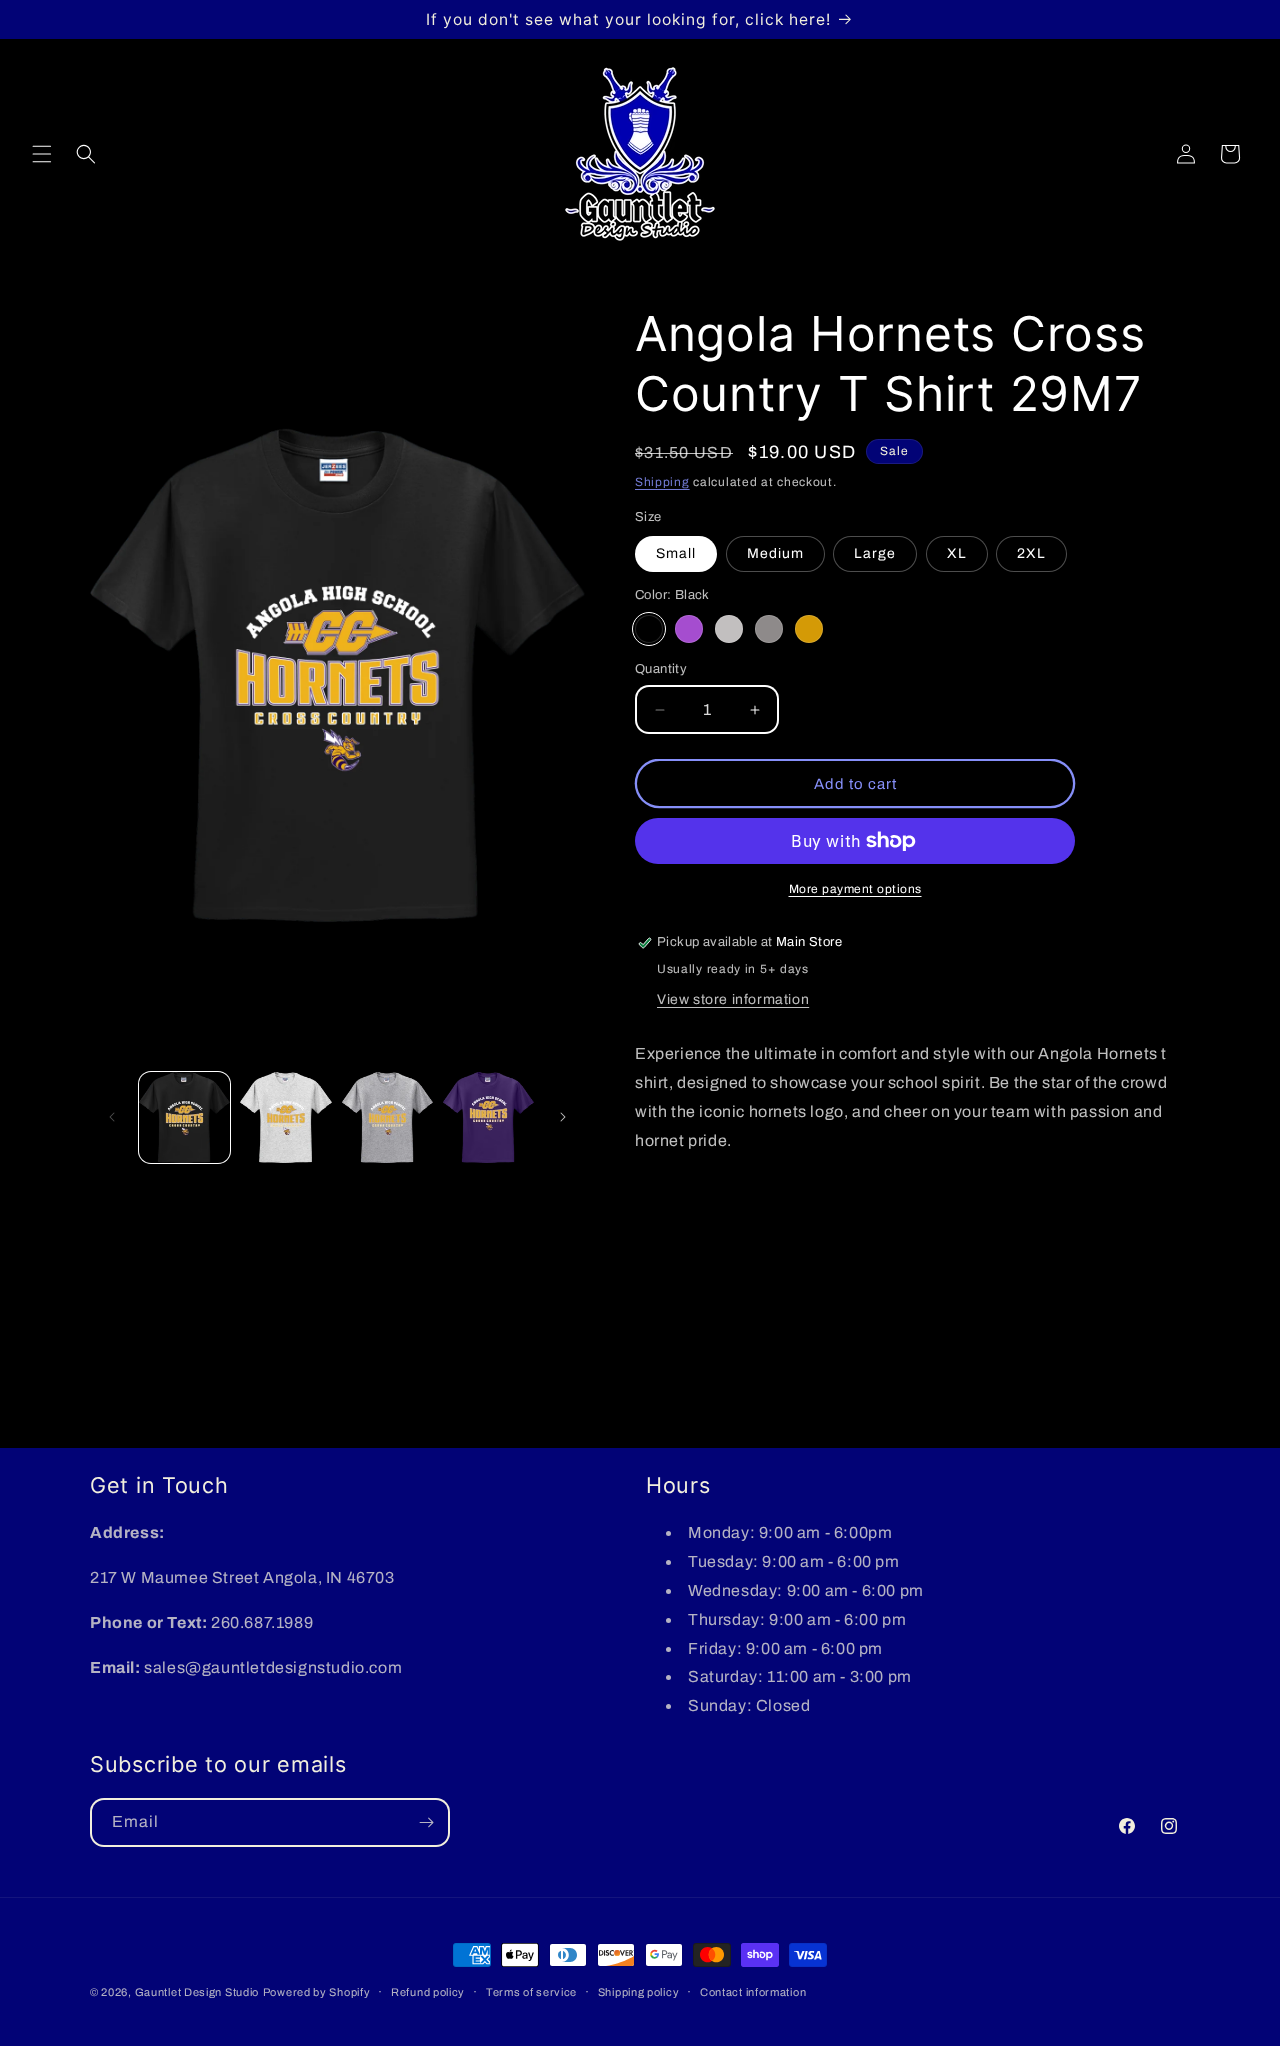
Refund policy (428, 1992)
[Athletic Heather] (769, 629)
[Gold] (809, 629)
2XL (1031, 553)
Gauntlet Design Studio (197, 1992)
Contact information (753, 1992)
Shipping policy (639, 1992)
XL (957, 553)
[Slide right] (563, 1117)
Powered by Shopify (317, 1992)
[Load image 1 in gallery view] (184, 1117)
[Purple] (689, 629)
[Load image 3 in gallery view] (387, 1117)
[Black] (649, 629)
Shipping (662, 482)
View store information (733, 999)
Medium (775, 553)
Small (676, 553)
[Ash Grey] (729, 629)
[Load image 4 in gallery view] (488, 1117)
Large (875, 553)
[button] (42, 154)
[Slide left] (112, 1117)
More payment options (855, 889)
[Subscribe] (426, 1822)
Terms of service (531, 1992)
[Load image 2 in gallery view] (285, 1117)
